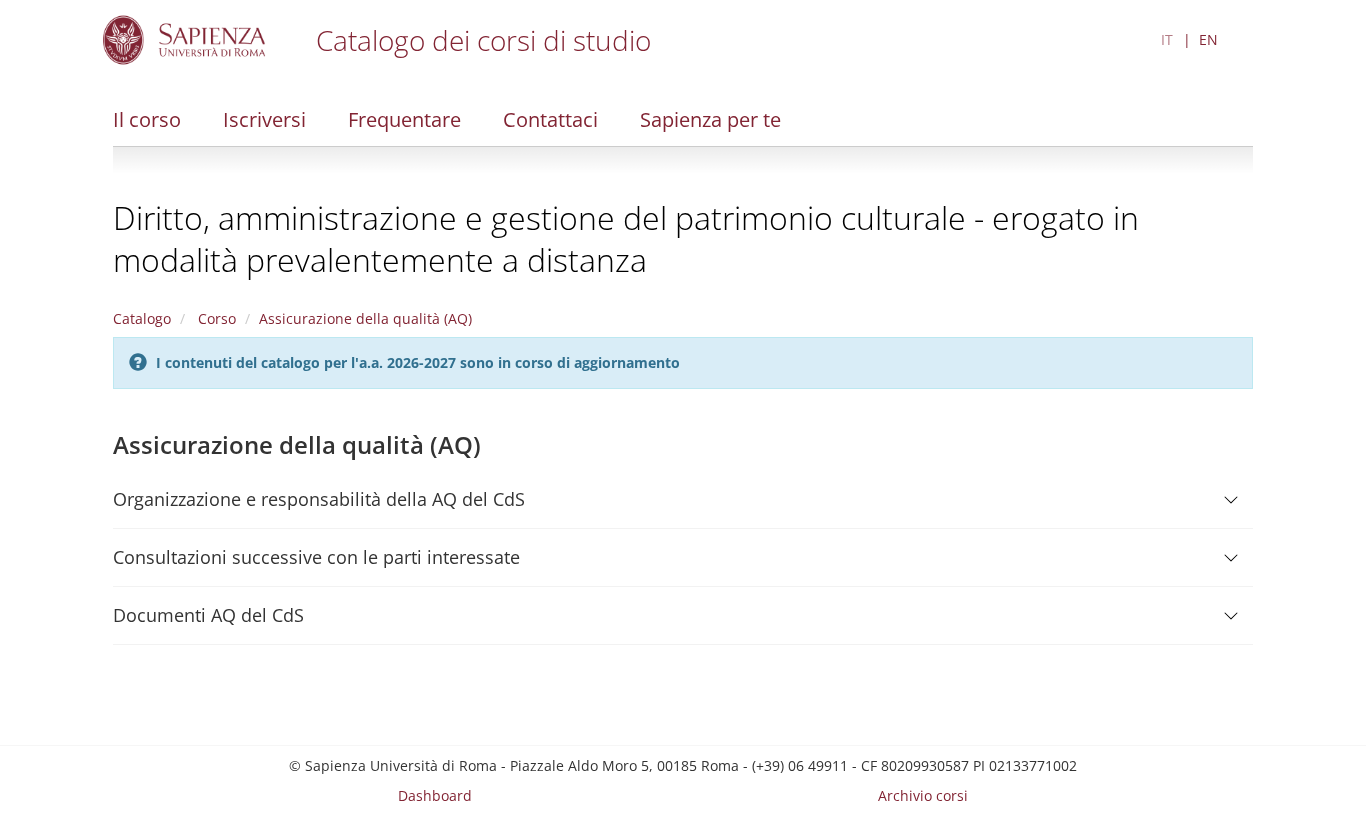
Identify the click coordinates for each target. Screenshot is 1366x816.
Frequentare (404, 119)
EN (1208, 39)
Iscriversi (264, 119)
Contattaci (550, 119)
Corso (215, 318)
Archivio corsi (923, 795)
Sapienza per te (710, 119)
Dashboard (435, 795)
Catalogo (142, 318)
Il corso (147, 119)
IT (1167, 39)
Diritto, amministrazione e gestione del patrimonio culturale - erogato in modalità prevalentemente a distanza (626, 238)
